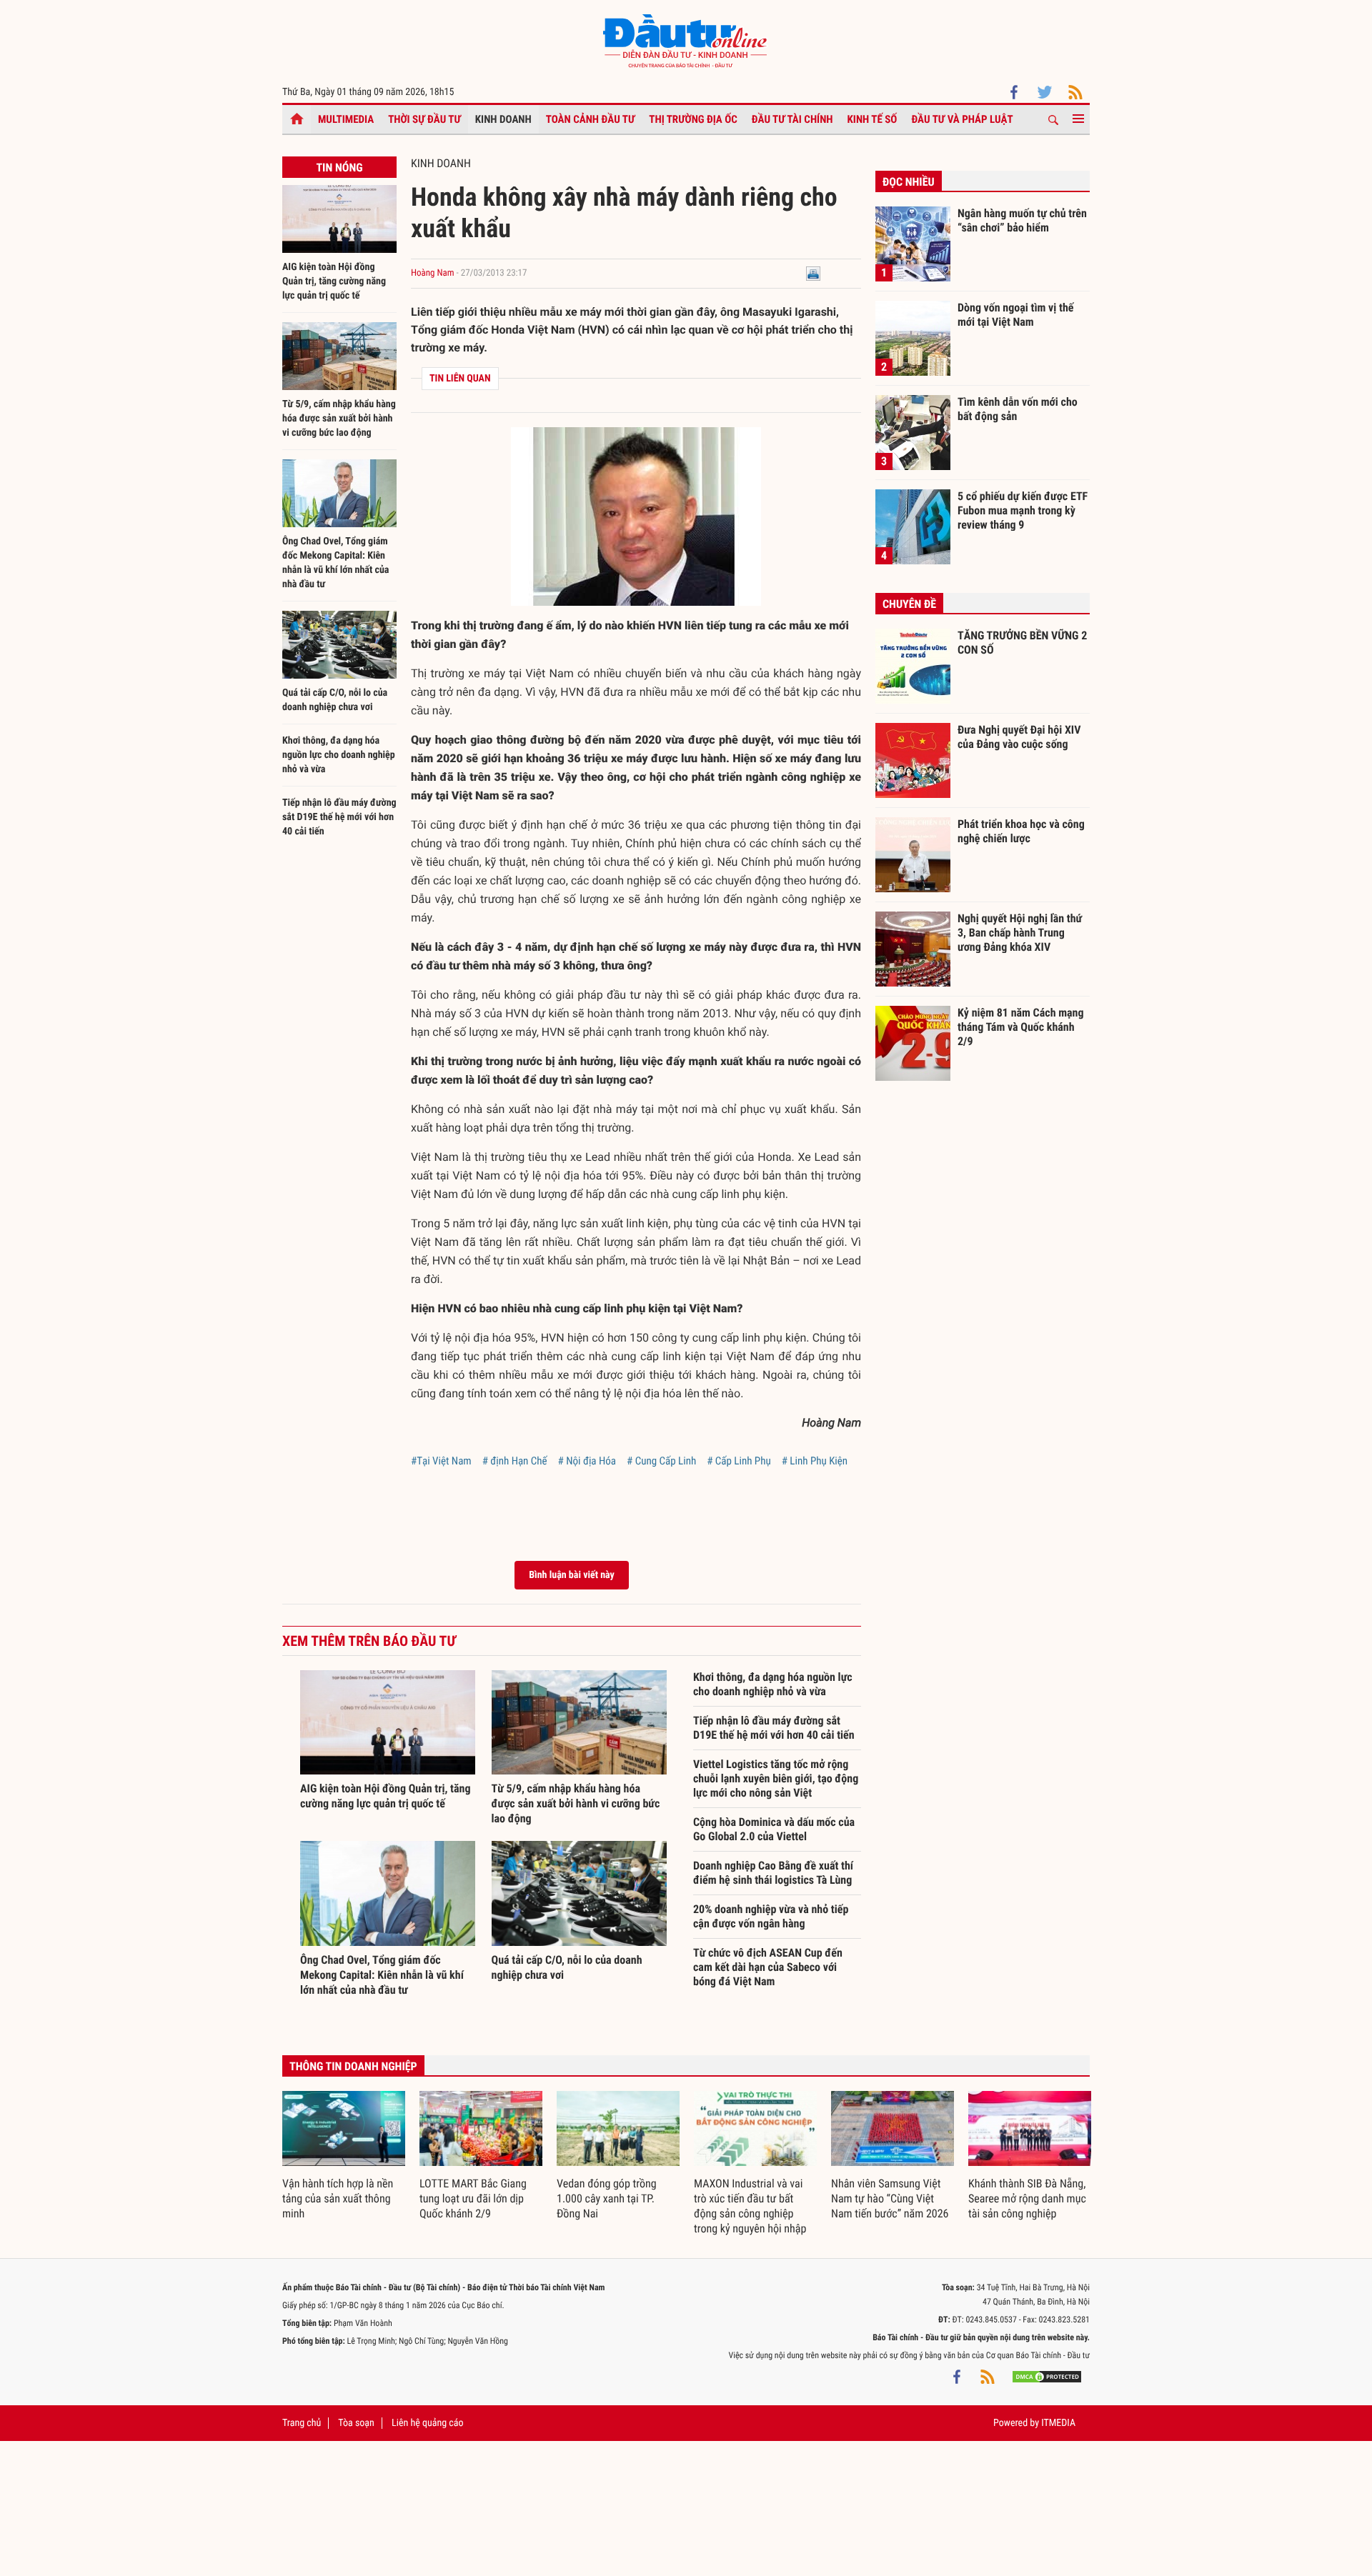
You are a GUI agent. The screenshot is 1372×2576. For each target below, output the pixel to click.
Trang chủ (302, 2423)
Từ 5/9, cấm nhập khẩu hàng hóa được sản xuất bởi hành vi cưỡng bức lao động (339, 419)
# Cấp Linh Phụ (739, 1461)
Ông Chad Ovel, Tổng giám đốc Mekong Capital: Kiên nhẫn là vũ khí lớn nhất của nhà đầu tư (382, 1975)
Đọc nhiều (909, 182)
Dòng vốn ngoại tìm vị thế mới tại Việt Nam (1015, 315)
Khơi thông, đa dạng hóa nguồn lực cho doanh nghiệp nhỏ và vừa (339, 755)
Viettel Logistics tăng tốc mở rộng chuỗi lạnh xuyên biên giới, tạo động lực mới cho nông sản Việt (776, 1778)
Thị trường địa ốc (693, 119)
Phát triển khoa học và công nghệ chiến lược (1021, 831)
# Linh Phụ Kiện (815, 1461)
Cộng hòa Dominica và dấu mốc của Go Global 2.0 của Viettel (774, 1829)
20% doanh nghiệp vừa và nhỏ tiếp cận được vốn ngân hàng (771, 1916)
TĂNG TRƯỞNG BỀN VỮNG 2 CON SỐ (1022, 643)
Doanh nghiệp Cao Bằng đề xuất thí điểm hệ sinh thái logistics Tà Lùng (773, 1873)
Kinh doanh (503, 119)
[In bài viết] (813, 273)
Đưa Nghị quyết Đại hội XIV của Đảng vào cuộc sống (1019, 737)
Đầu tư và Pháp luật (962, 119)
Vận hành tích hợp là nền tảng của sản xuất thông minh (338, 2198)
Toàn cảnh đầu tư (591, 119)
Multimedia (346, 119)
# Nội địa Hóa (587, 1461)
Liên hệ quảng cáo (428, 2423)
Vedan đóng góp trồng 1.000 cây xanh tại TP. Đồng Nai (607, 2198)
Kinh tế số (873, 119)
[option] (344, 2156)
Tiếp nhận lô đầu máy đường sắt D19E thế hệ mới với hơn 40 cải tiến (339, 817)
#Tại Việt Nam (441, 1461)
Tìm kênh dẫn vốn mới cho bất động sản (1018, 409)
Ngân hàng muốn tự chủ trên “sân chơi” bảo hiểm (1022, 220)
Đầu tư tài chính (792, 119)
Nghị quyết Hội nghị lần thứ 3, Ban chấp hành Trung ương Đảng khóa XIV (1020, 932)
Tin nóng (339, 168)
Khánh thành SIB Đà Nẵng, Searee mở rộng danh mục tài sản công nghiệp (1027, 2198)
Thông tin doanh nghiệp (353, 2066)
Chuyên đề (909, 604)
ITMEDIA (1058, 2423)
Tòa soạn (356, 2423)
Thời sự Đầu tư (424, 119)
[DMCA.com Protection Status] (1047, 2377)
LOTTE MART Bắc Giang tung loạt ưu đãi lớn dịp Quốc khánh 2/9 (473, 2198)
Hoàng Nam (433, 273)
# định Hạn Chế (515, 1461)
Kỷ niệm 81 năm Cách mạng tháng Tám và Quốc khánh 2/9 (1021, 1027)
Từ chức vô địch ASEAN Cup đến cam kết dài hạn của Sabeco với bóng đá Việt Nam (768, 1967)
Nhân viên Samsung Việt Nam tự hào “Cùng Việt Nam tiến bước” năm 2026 (890, 2198)
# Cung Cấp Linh (661, 1461)
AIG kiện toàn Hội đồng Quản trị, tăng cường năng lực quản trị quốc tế (334, 281)
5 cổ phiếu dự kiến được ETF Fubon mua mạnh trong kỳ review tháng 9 (1023, 510)
